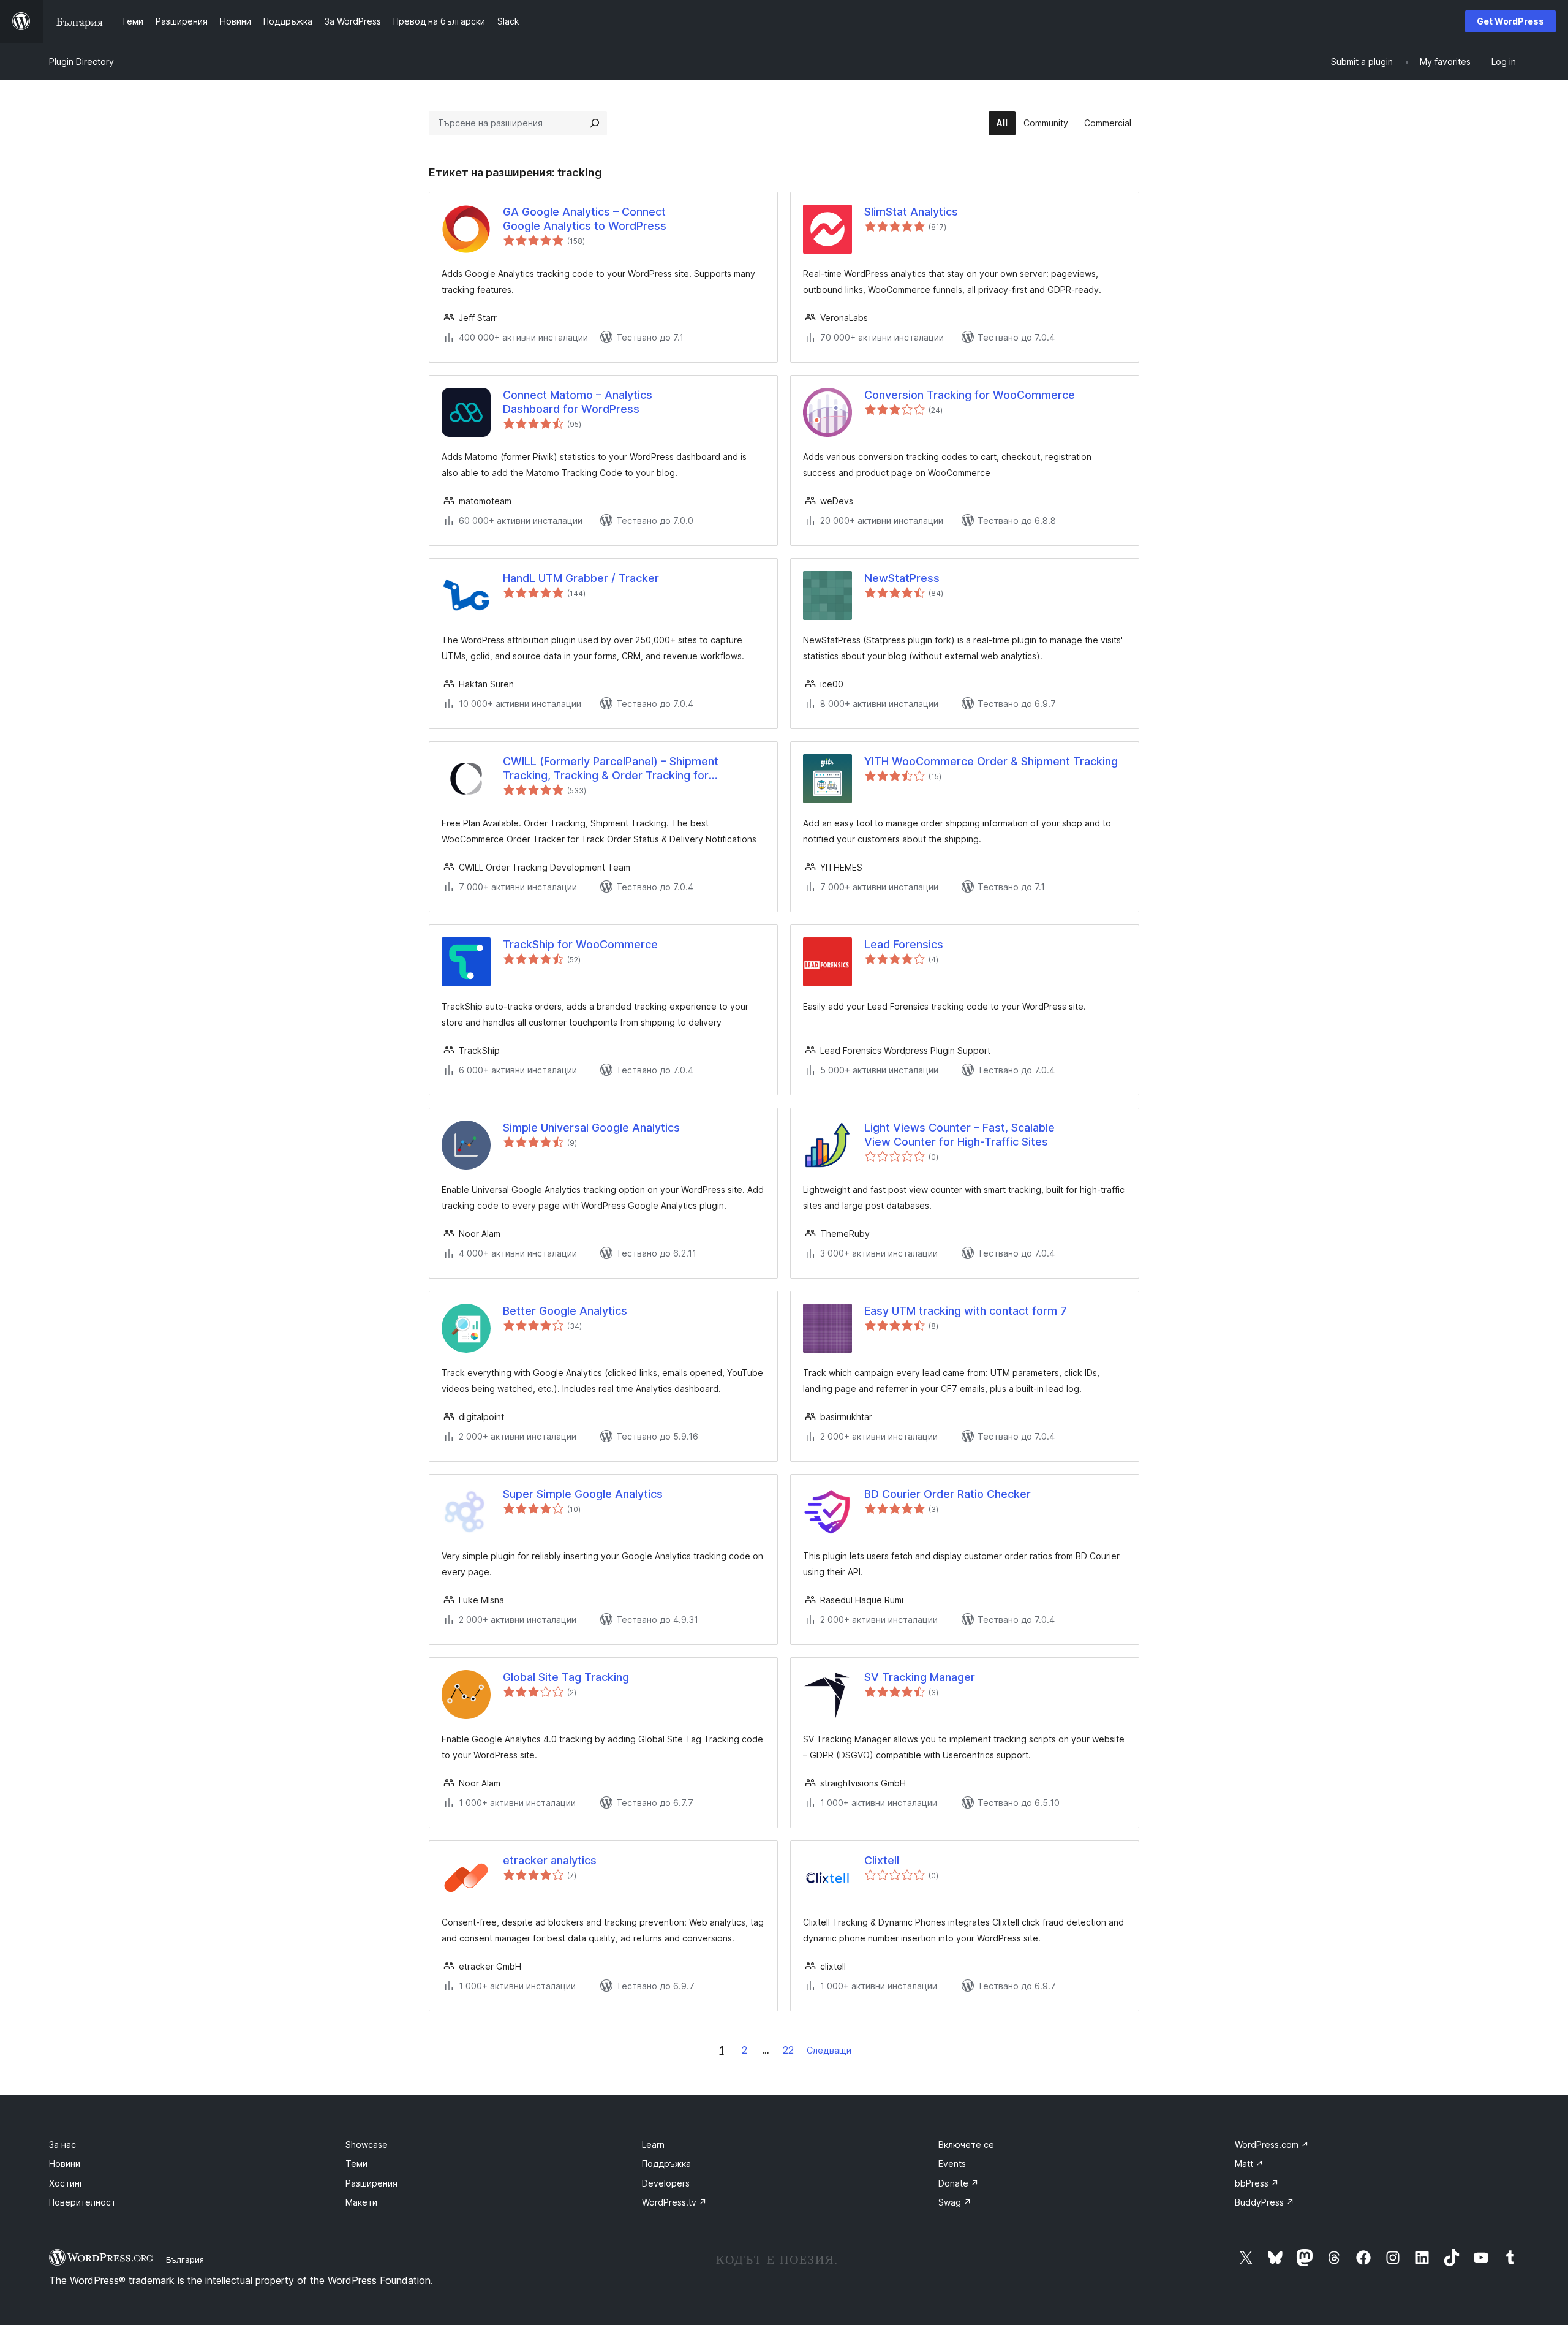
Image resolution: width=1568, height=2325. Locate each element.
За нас (62, 2145)
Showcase (367, 2145)
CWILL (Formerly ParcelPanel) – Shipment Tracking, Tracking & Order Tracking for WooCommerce (611, 769)
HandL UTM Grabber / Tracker (581, 578)
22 (788, 2050)
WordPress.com (1272, 2145)
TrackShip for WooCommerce (580, 944)
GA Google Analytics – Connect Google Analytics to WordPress (585, 219)
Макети (361, 2202)
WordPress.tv (674, 2202)
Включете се (966, 2145)
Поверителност (82, 2202)
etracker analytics (550, 1860)
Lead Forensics (904, 944)
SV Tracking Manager (920, 1677)
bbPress (1257, 2183)
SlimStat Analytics (911, 212)
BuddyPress (1265, 2202)
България (185, 2259)
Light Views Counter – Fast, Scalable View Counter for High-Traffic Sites (959, 1135)
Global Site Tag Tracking (566, 1677)
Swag (955, 2202)
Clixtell (882, 1860)
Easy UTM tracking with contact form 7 (966, 1311)
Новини (65, 2164)
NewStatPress (902, 578)
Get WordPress (1510, 21)
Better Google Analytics (565, 1311)
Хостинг (66, 2183)
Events (952, 2164)
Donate (959, 2183)
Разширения (371, 2183)
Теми (356, 2164)
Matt (1249, 2164)
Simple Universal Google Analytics (591, 1128)
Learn (653, 2145)
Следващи (829, 2050)
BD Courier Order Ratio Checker (948, 1494)
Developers (666, 2183)
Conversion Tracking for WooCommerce (970, 395)
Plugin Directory (81, 62)
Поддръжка (666, 2164)
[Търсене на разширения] (595, 123)
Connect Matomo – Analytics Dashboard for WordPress (578, 402)
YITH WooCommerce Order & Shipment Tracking (991, 761)
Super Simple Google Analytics (583, 1494)
